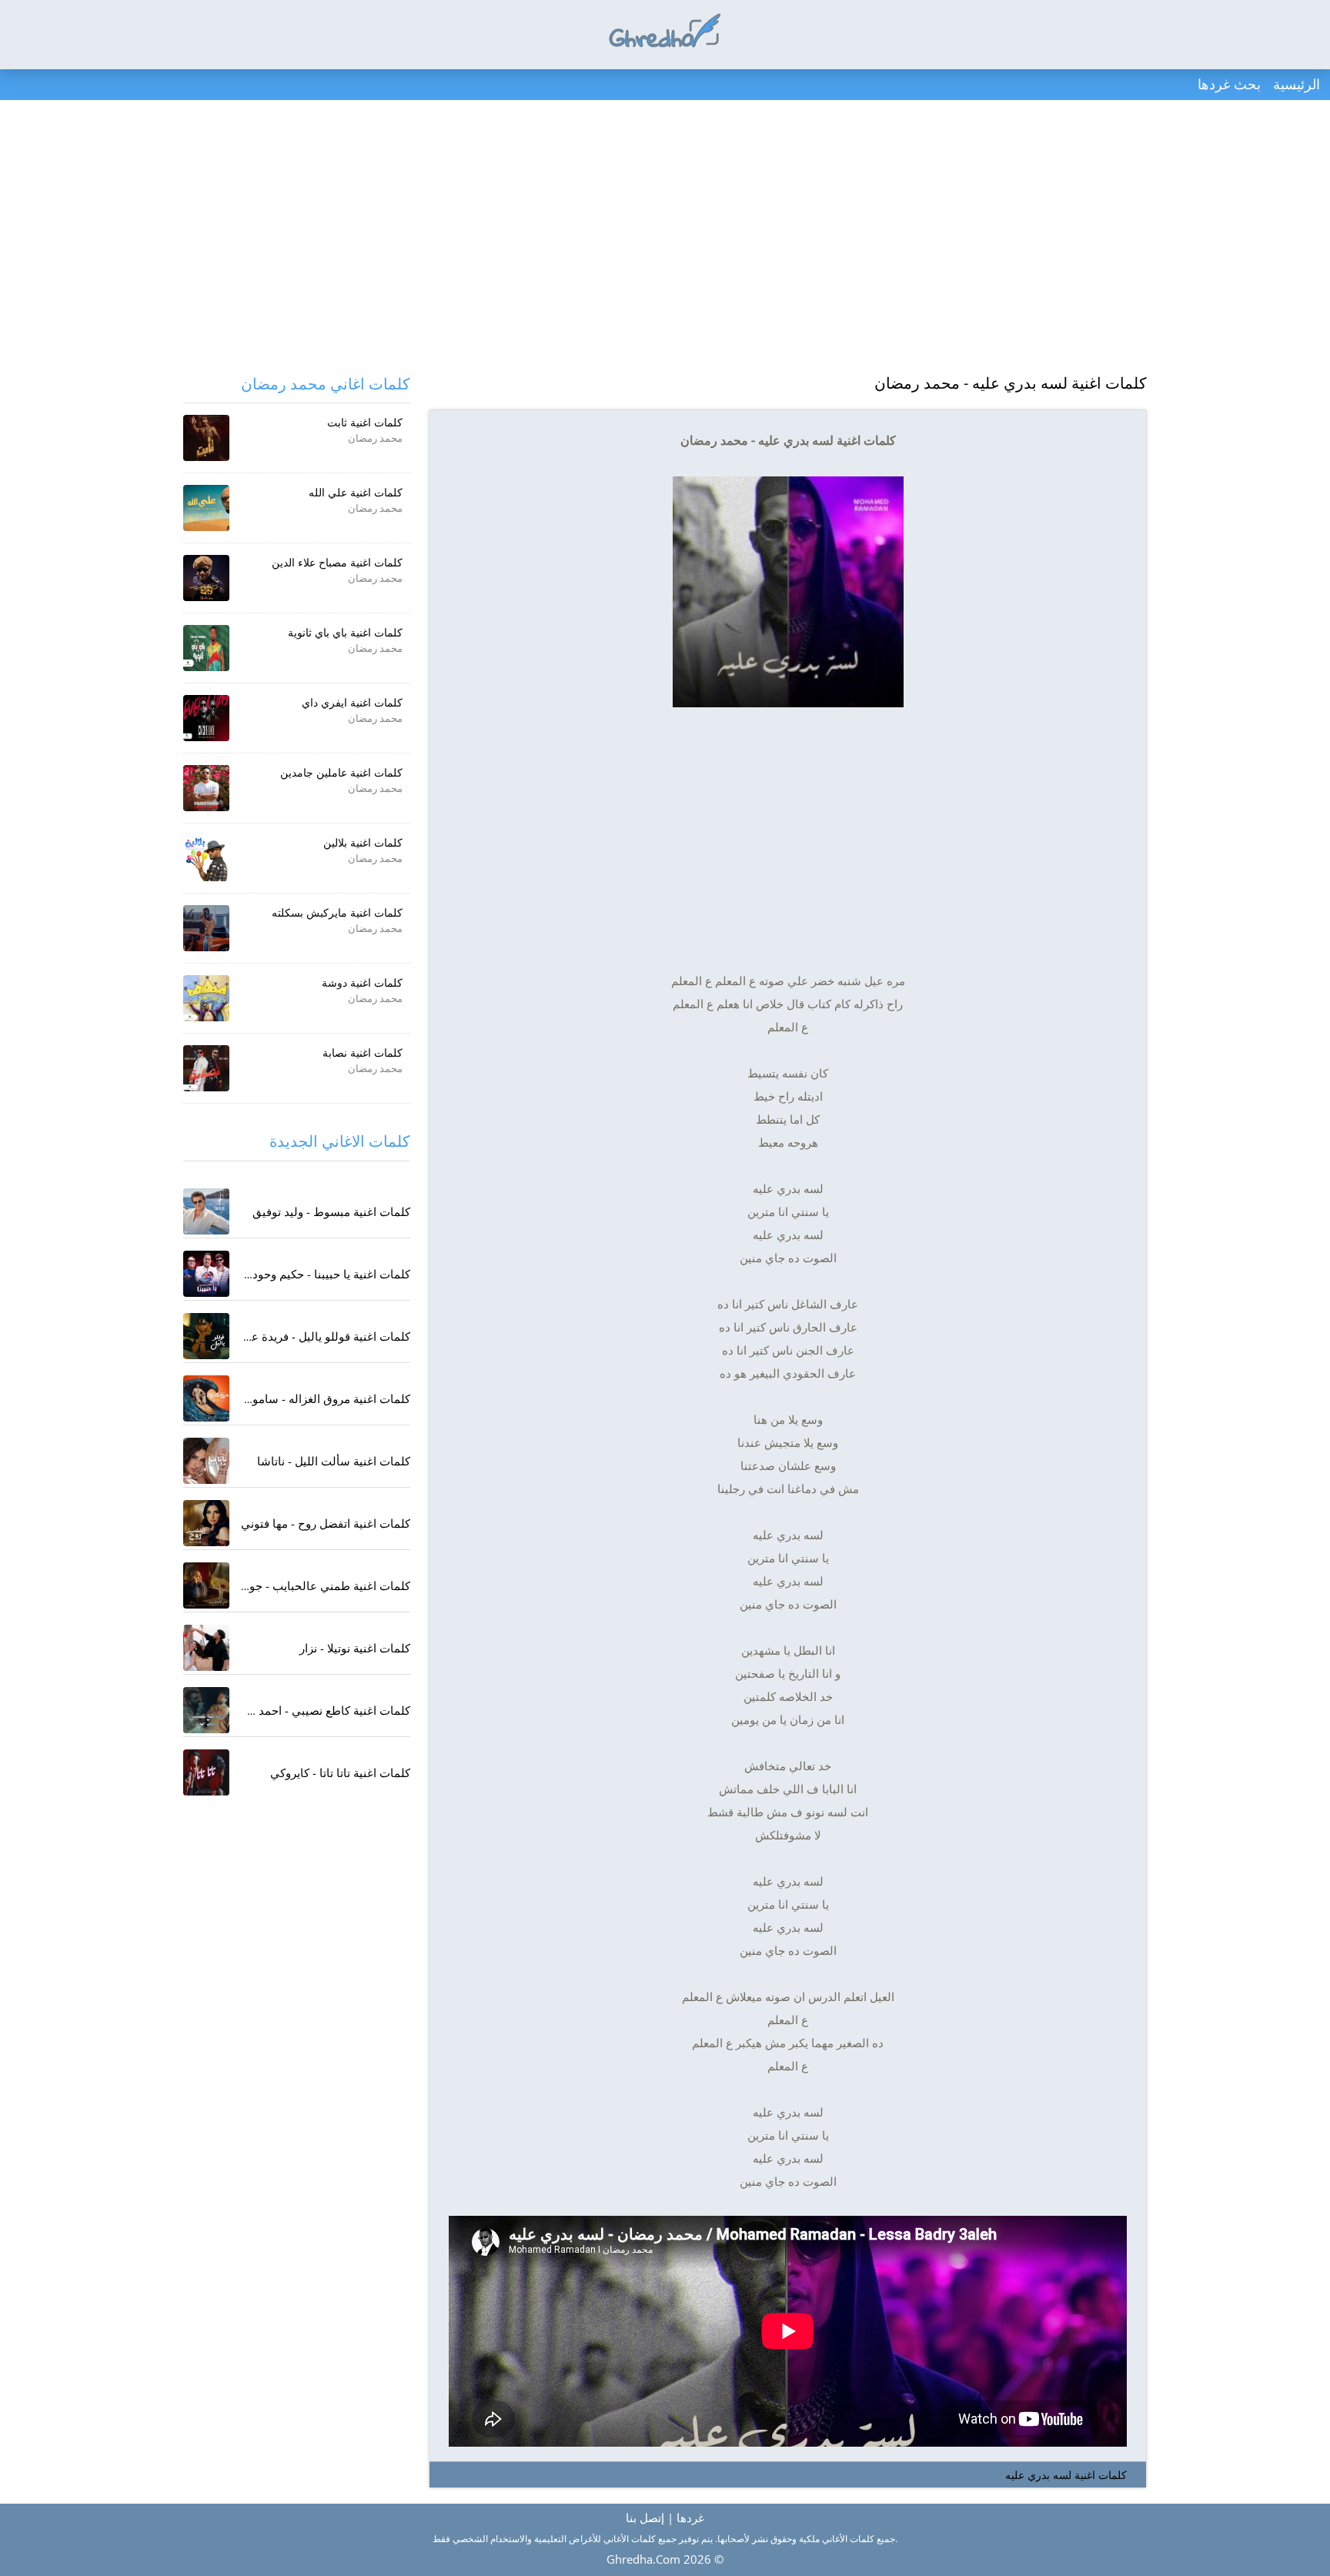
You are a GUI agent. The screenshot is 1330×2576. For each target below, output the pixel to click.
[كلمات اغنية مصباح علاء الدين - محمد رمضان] (206, 578)
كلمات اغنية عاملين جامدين (341, 772)
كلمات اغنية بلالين (363, 842)
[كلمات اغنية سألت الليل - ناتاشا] (206, 1461)
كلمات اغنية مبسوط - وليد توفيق (331, 1211)
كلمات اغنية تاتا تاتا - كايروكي (340, 1772)
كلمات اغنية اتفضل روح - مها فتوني (326, 1523)
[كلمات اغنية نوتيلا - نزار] (206, 1648)
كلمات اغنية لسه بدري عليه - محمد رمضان (1011, 383)
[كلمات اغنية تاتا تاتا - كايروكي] (206, 1772)
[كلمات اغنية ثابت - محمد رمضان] (206, 438)
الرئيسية (1297, 84)
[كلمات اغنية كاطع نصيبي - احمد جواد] (206, 1710)
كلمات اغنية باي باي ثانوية (345, 632)
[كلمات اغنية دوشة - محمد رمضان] (206, 998)
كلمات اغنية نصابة (363, 1052)
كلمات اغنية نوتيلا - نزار (355, 1648)
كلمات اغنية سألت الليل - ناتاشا (334, 1461)
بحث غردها (1229, 84)
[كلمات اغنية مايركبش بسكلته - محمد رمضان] (206, 928)
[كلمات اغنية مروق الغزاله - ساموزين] (206, 1398)
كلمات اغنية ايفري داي (352, 702)
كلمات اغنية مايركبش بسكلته (337, 912)
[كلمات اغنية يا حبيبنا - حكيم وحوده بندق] (206, 1274)
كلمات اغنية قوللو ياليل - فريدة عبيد (324, 1336)
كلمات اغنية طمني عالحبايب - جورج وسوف (305, 1585)
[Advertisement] (665, 239)
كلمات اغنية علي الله (356, 492)
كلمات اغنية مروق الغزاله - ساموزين (323, 1398)
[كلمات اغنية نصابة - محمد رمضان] (206, 1068)
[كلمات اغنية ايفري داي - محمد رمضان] (206, 718)
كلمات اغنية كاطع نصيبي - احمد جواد (322, 1710)
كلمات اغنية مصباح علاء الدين (337, 562)
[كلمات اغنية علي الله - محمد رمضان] (206, 508)
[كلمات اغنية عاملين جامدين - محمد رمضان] (206, 788)
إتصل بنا (645, 2518)
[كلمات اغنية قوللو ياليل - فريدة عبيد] (206, 1336)
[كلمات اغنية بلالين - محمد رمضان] (206, 858)
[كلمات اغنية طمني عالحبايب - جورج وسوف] (206, 1585)
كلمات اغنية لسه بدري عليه (1066, 2475)
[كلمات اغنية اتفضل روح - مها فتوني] (206, 1523)
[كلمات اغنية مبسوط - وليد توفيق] (206, 1211)
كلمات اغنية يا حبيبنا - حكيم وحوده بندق (316, 1274)
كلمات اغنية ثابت (365, 422)
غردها (690, 2518)
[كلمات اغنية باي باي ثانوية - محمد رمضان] (206, 648)
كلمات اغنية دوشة (362, 982)
